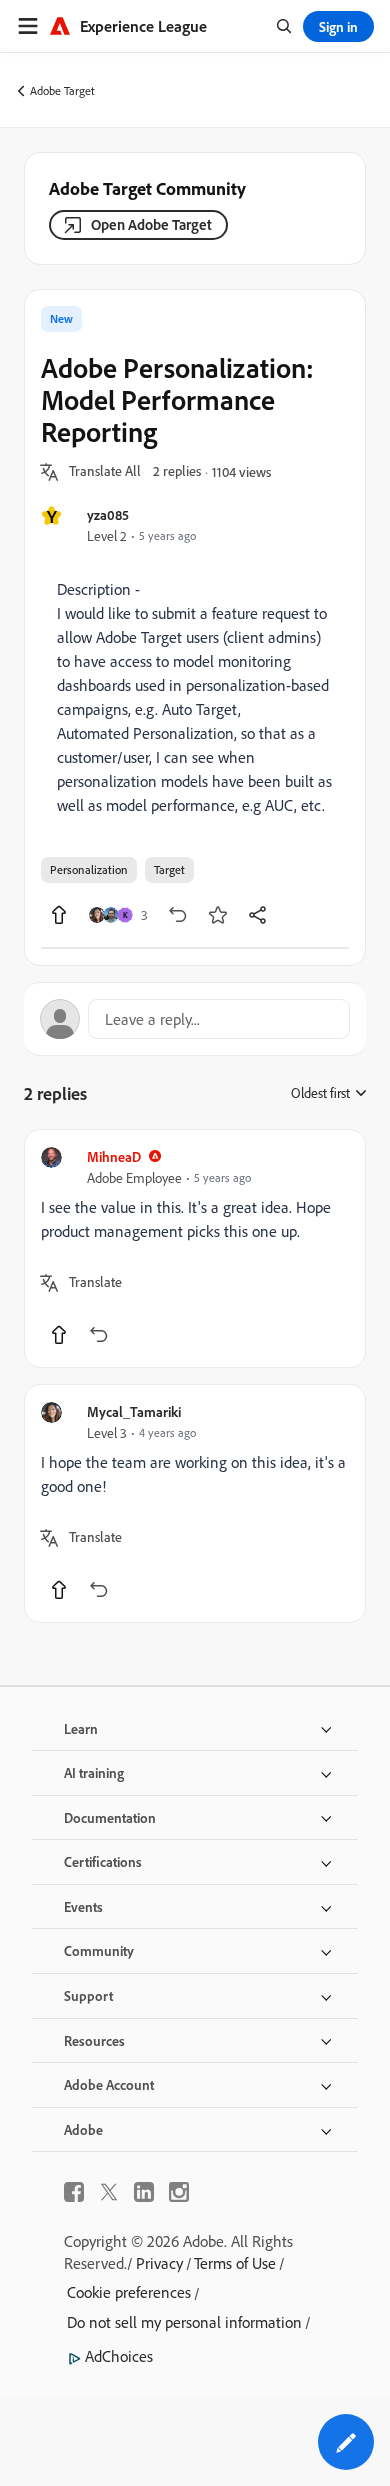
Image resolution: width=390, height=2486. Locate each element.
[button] (105, 472)
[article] (195, 1248)
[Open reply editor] (195, 1019)
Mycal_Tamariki (134, 1411)
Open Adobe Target (151, 224)
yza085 (108, 514)
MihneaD (114, 1156)
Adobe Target (62, 90)
